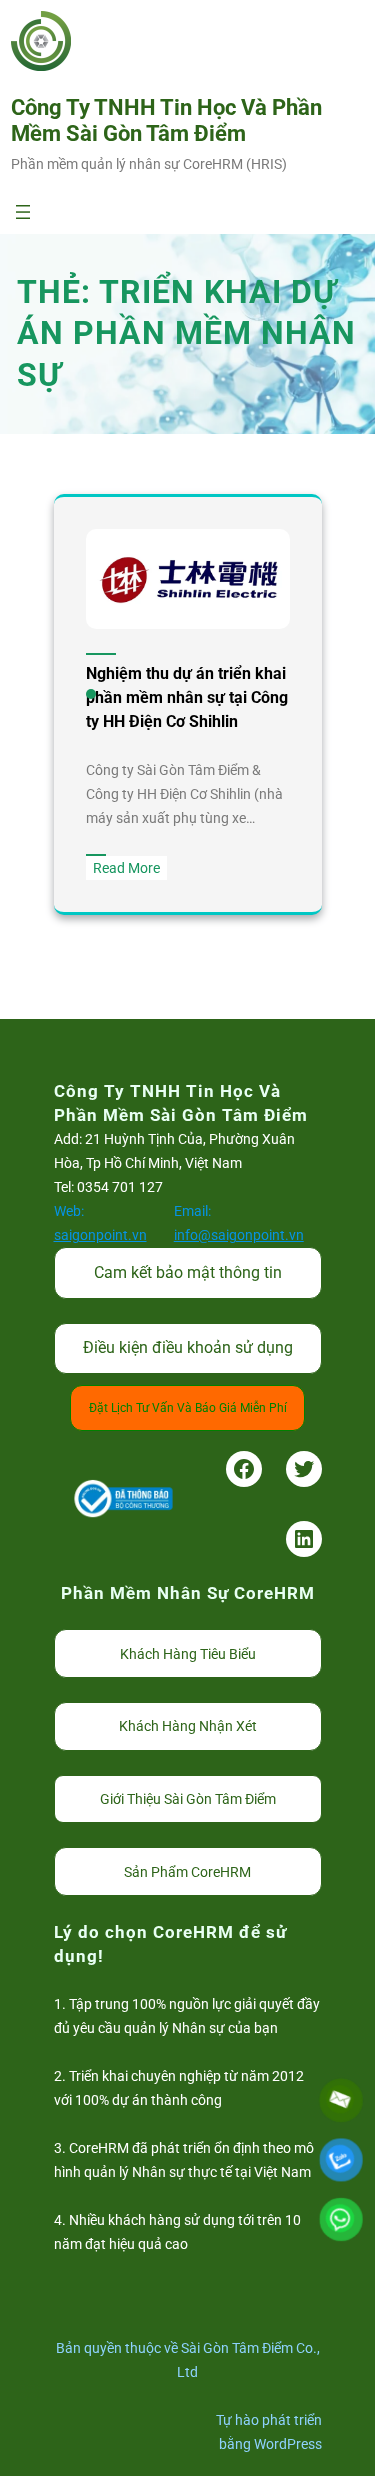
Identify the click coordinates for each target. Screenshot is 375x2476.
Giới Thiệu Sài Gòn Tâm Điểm (188, 1799)
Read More (130, 869)
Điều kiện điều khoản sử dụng (188, 1347)
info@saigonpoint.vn (239, 1235)
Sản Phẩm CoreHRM (187, 1872)
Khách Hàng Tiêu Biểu (188, 1654)
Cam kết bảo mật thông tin (188, 1272)
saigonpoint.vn (100, 1235)
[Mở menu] (23, 212)
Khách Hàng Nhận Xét (188, 1726)
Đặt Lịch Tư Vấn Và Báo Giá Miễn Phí (188, 1408)
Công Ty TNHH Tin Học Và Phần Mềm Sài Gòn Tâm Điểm (166, 120)
